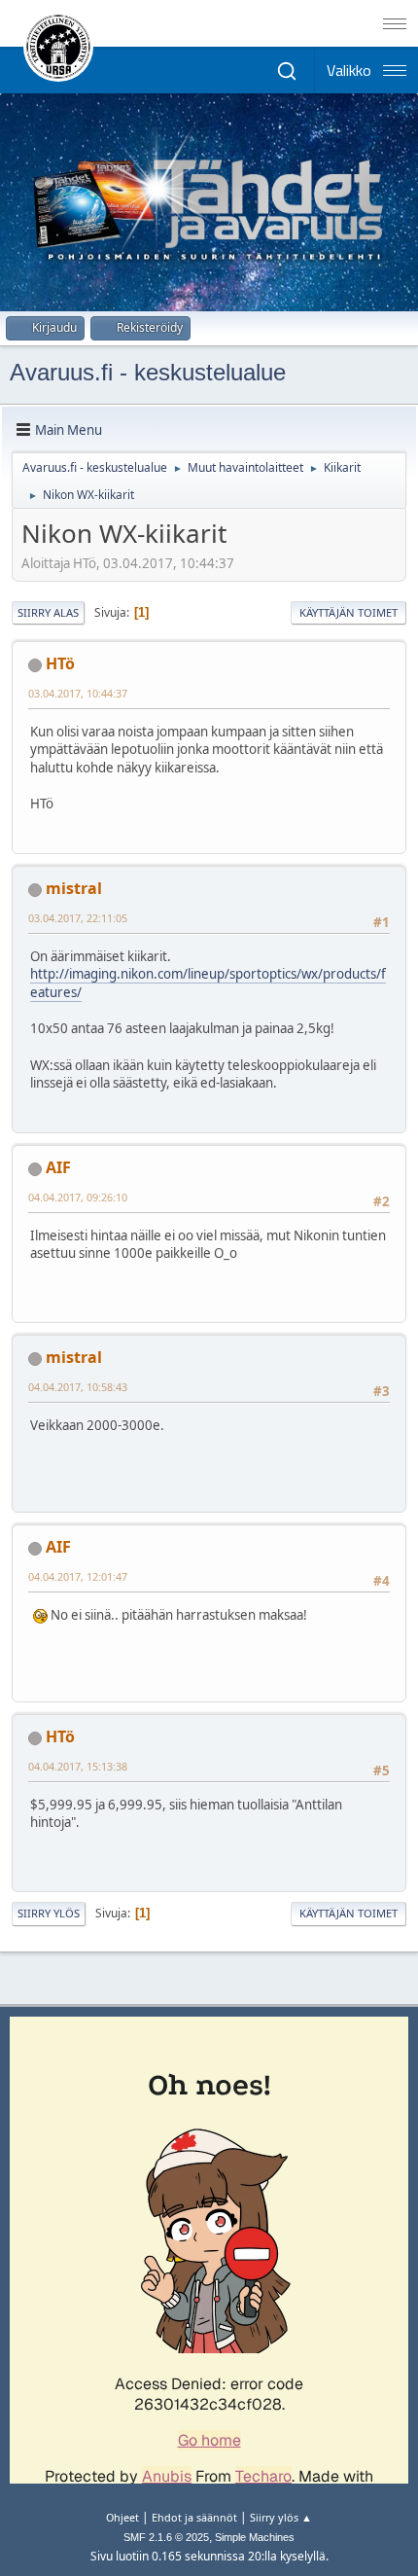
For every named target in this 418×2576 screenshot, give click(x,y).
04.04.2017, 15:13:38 (78, 1766)
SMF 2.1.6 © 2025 (166, 2537)
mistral (74, 888)
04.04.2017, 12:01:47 (78, 1576)
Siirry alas (48, 612)
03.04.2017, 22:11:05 (78, 918)
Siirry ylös (49, 1913)
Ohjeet (122, 2517)
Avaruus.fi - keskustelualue (148, 372)
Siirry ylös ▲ (281, 2517)
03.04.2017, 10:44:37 (78, 693)
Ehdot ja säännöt (194, 2517)
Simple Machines (255, 2537)
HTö (60, 663)
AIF (58, 1167)
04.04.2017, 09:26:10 (78, 1197)
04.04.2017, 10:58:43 (78, 1387)
